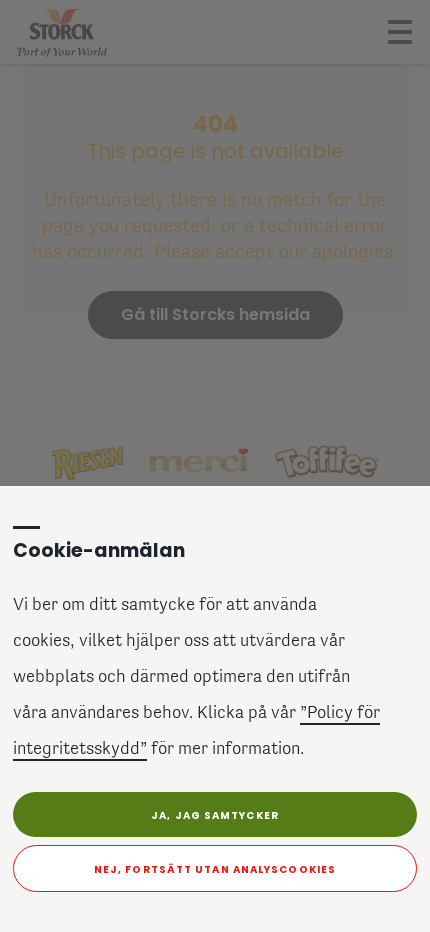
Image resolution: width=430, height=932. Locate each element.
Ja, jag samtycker (215, 815)
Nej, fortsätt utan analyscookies (215, 869)
